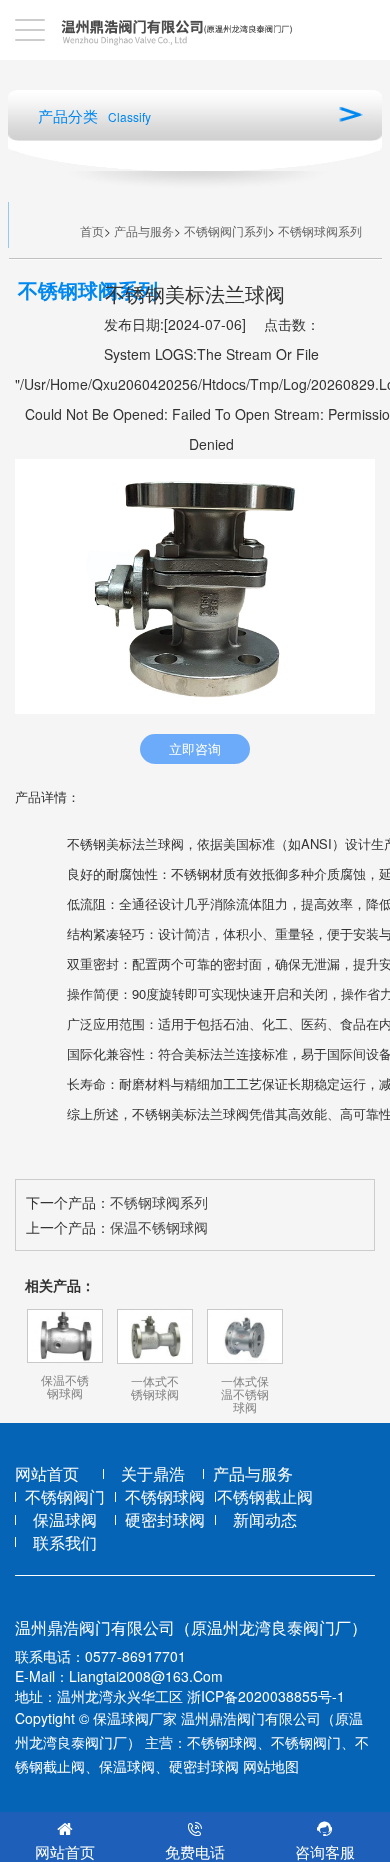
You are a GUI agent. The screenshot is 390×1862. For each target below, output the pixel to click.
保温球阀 (65, 1520)
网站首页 (47, 1474)
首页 (92, 230)
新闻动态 (265, 1520)
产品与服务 (144, 230)
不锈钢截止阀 (265, 1497)
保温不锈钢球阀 (159, 1227)
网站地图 (271, 1766)
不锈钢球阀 (165, 1497)
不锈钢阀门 (65, 1497)
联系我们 (65, 1543)
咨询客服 (325, 1851)
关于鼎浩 (153, 1474)
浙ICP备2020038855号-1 (266, 1696)
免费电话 (195, 1851)
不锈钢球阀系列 (320, 230)
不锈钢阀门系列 (226, 230)
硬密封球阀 (165, 1520)
